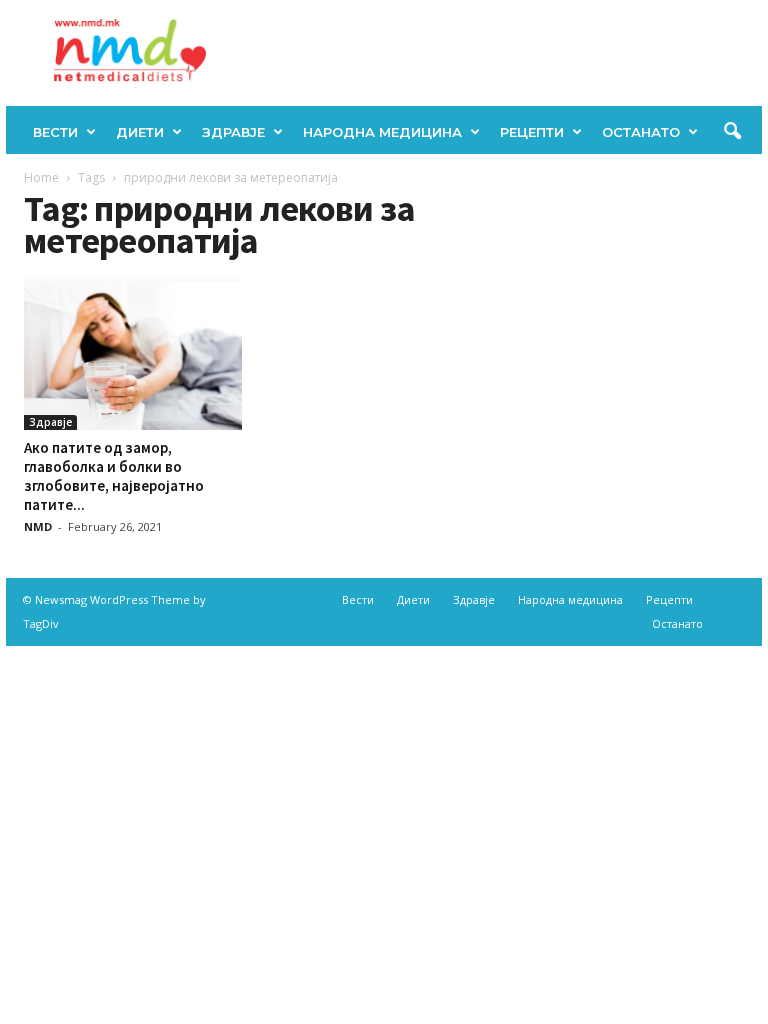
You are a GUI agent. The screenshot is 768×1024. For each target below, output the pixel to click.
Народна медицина (382, 132)
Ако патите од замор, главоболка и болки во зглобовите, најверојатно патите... (114, 476)
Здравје (233, 132)
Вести (55, 132)
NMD (38, 526)
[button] (732, 132)
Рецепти (532, 132)
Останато (641, 132)
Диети (140, 132)
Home (41, 177)
